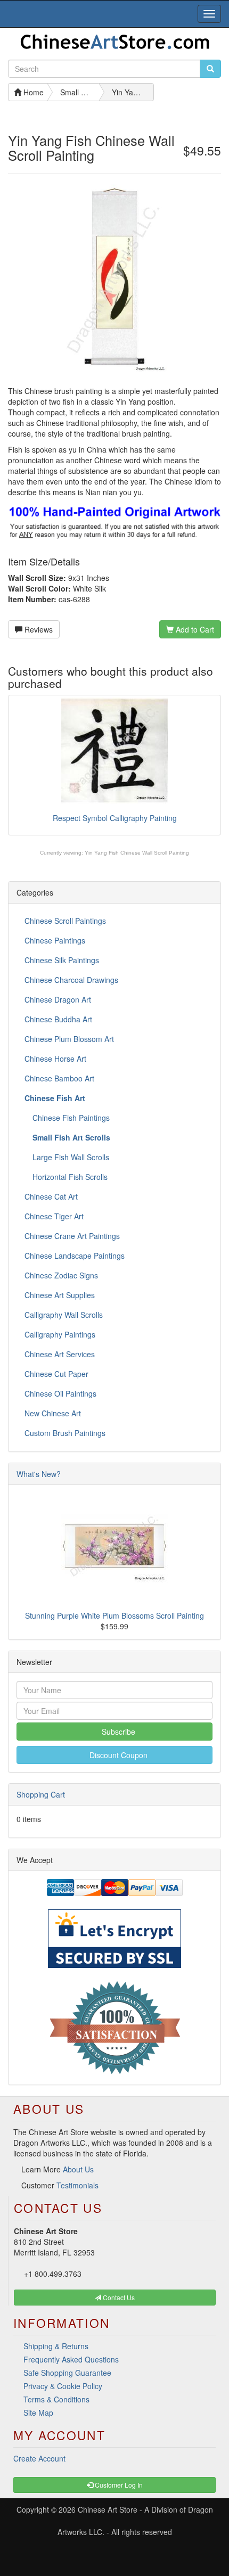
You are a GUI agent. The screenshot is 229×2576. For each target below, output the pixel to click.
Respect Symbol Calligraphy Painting (115, 818)
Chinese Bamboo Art (59, 1078)
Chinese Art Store (108, 2509)
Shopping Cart (41, 1794)
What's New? (39, 1474)
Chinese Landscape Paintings (75, 1256)
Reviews (38, 629)
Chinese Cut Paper (56, 1374)
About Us (78, 2169)
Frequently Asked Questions (71, 2359)
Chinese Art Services (60, 1354)
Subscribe (117, 1732)
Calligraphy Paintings (60, 1334)
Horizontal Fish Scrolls (69, 1177)
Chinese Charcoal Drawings (71, 980)
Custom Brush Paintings (65, 1433)
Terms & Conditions (56, 2399)
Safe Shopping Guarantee (67, 2373)
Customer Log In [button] (118, 2485)
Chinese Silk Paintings (62, 960)
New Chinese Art (53, 1413)
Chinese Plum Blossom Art (69, 1039)
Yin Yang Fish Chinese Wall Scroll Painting (137, 853)
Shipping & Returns (56, 2346)
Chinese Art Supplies (60, 1295)
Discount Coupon (117, 1755)
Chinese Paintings (55, 940)
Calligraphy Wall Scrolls (64, 1315)
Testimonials (77, 2185)
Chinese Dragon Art (58, 999)
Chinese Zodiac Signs (61, 1275)
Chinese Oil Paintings (60, 1393)
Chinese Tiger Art (54, 1216)
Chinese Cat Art (51, 1196)
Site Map (38, 2413)
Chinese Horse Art (55, 1059)
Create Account (39, 2458)
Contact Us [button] (118, 2297)
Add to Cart (194, 629)
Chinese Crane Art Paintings (72, 1236)
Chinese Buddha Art (58, 1019)
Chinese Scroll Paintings (65, 921)
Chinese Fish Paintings (70, 1118)
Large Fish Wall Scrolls (70, 1157)
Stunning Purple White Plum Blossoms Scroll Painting (114, 1615)
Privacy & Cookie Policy (63, 2386)
